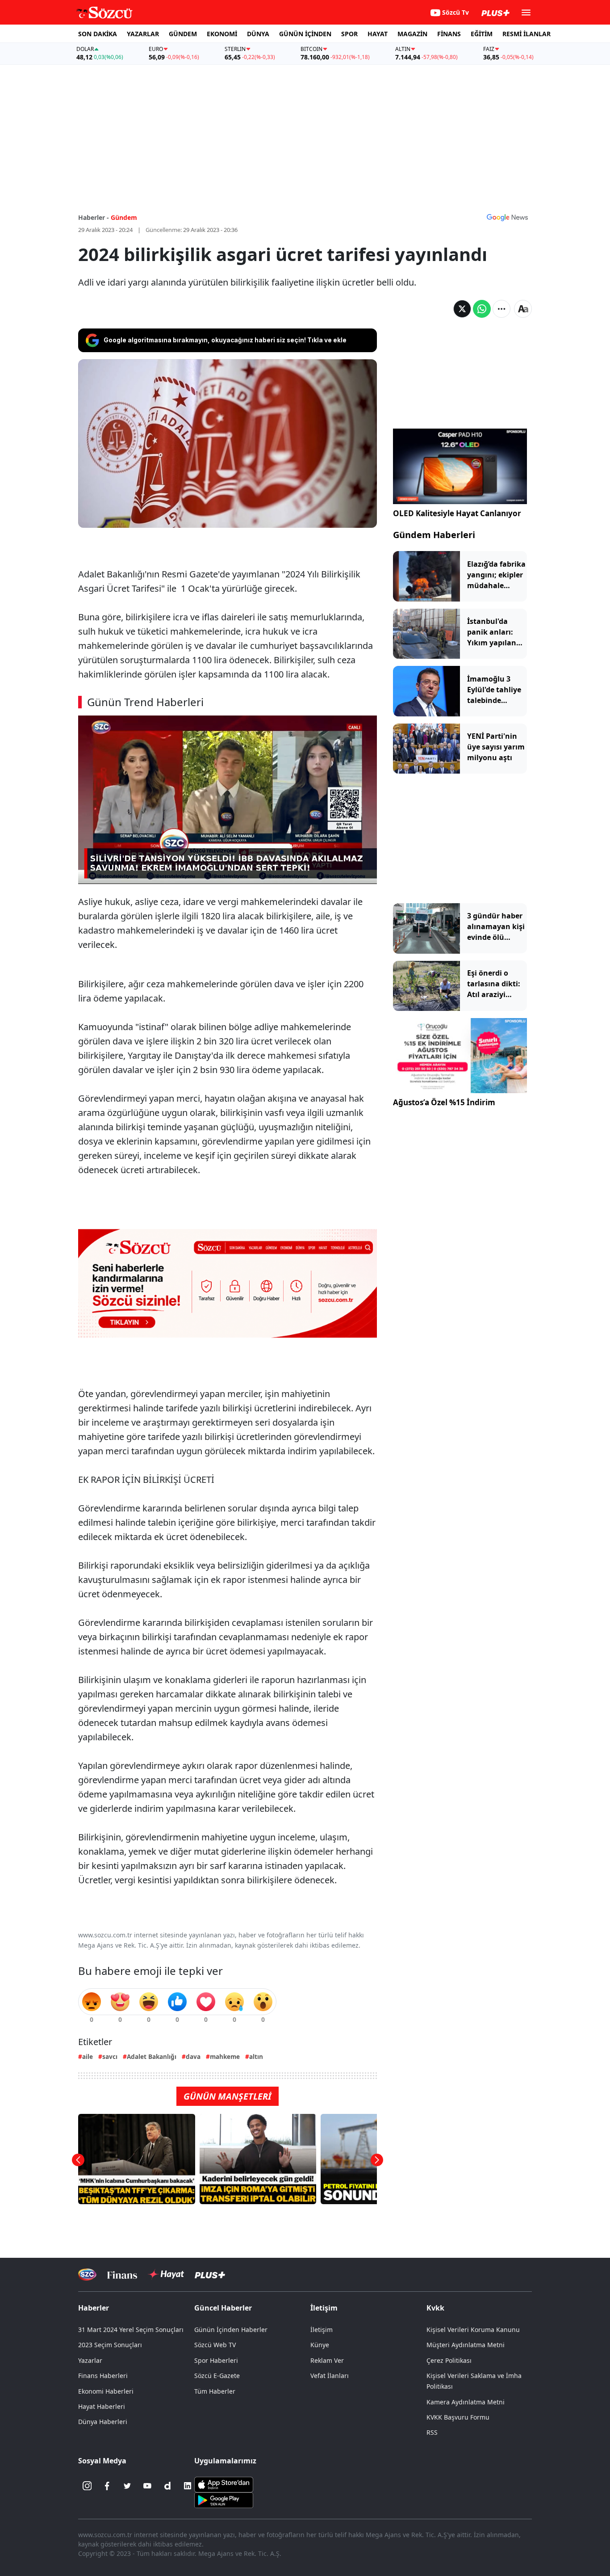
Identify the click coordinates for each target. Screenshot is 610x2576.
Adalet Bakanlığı (152, 2056)
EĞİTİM (482, 34)
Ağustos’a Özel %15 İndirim (444, 1103)
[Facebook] (107, 2486)
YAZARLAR (143, 34)
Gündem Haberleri (434, 535)
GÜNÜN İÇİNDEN (305, 34)
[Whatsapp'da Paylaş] (482, 309)
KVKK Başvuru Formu (458, 2417)
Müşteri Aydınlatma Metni (466, 2345)
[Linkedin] (188, 2486)
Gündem (124, 217)
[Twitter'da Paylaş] (462, 309)
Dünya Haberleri (103, 2422)
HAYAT (378, 34)
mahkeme (225, 2056)
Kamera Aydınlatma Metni (466, 2402)
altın (256, 2056)
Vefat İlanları (330, 2376)
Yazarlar (90, 2360)
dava (193, 2056)
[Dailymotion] (167, 2486)
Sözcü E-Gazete (217, 2376)
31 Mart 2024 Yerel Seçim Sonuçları (131, 2330)
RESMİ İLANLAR (526, 34)
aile (88, 2056)
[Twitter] (127, 2486)
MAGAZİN (412, 34)
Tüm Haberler (215, 2391)
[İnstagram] (87, 2486)
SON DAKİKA (98, 34)
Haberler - (94, 217)
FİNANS (449, 34)
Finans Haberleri (103, 2376)
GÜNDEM (183, 34)
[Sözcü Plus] (210, 2275)
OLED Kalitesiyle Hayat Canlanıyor (457, 513)
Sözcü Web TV (215, 2345)
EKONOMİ (222, 34)
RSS (432, 2432)
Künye (320, 2345)
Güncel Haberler (223, 2308)
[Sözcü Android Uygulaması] (224, 2500)
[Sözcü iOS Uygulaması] (224, 2484)
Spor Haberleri (216, 2360)
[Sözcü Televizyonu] (87, 2275)
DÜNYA (258, 34)
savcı (110, 2056)
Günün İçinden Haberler (231, 2330)
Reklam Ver (327, 2360)
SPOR (349, 34)
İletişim (322, 2330)
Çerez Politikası (449, 2360)
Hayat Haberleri (102, 2406)
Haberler (94, 2308)
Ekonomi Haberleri (106, 2391)
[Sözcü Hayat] (166, 2274)
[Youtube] (147, 2486)
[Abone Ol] (507, 217)
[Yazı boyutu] (523, 309)
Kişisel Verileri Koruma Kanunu (473, 2330)
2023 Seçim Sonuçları (110, 2345)
